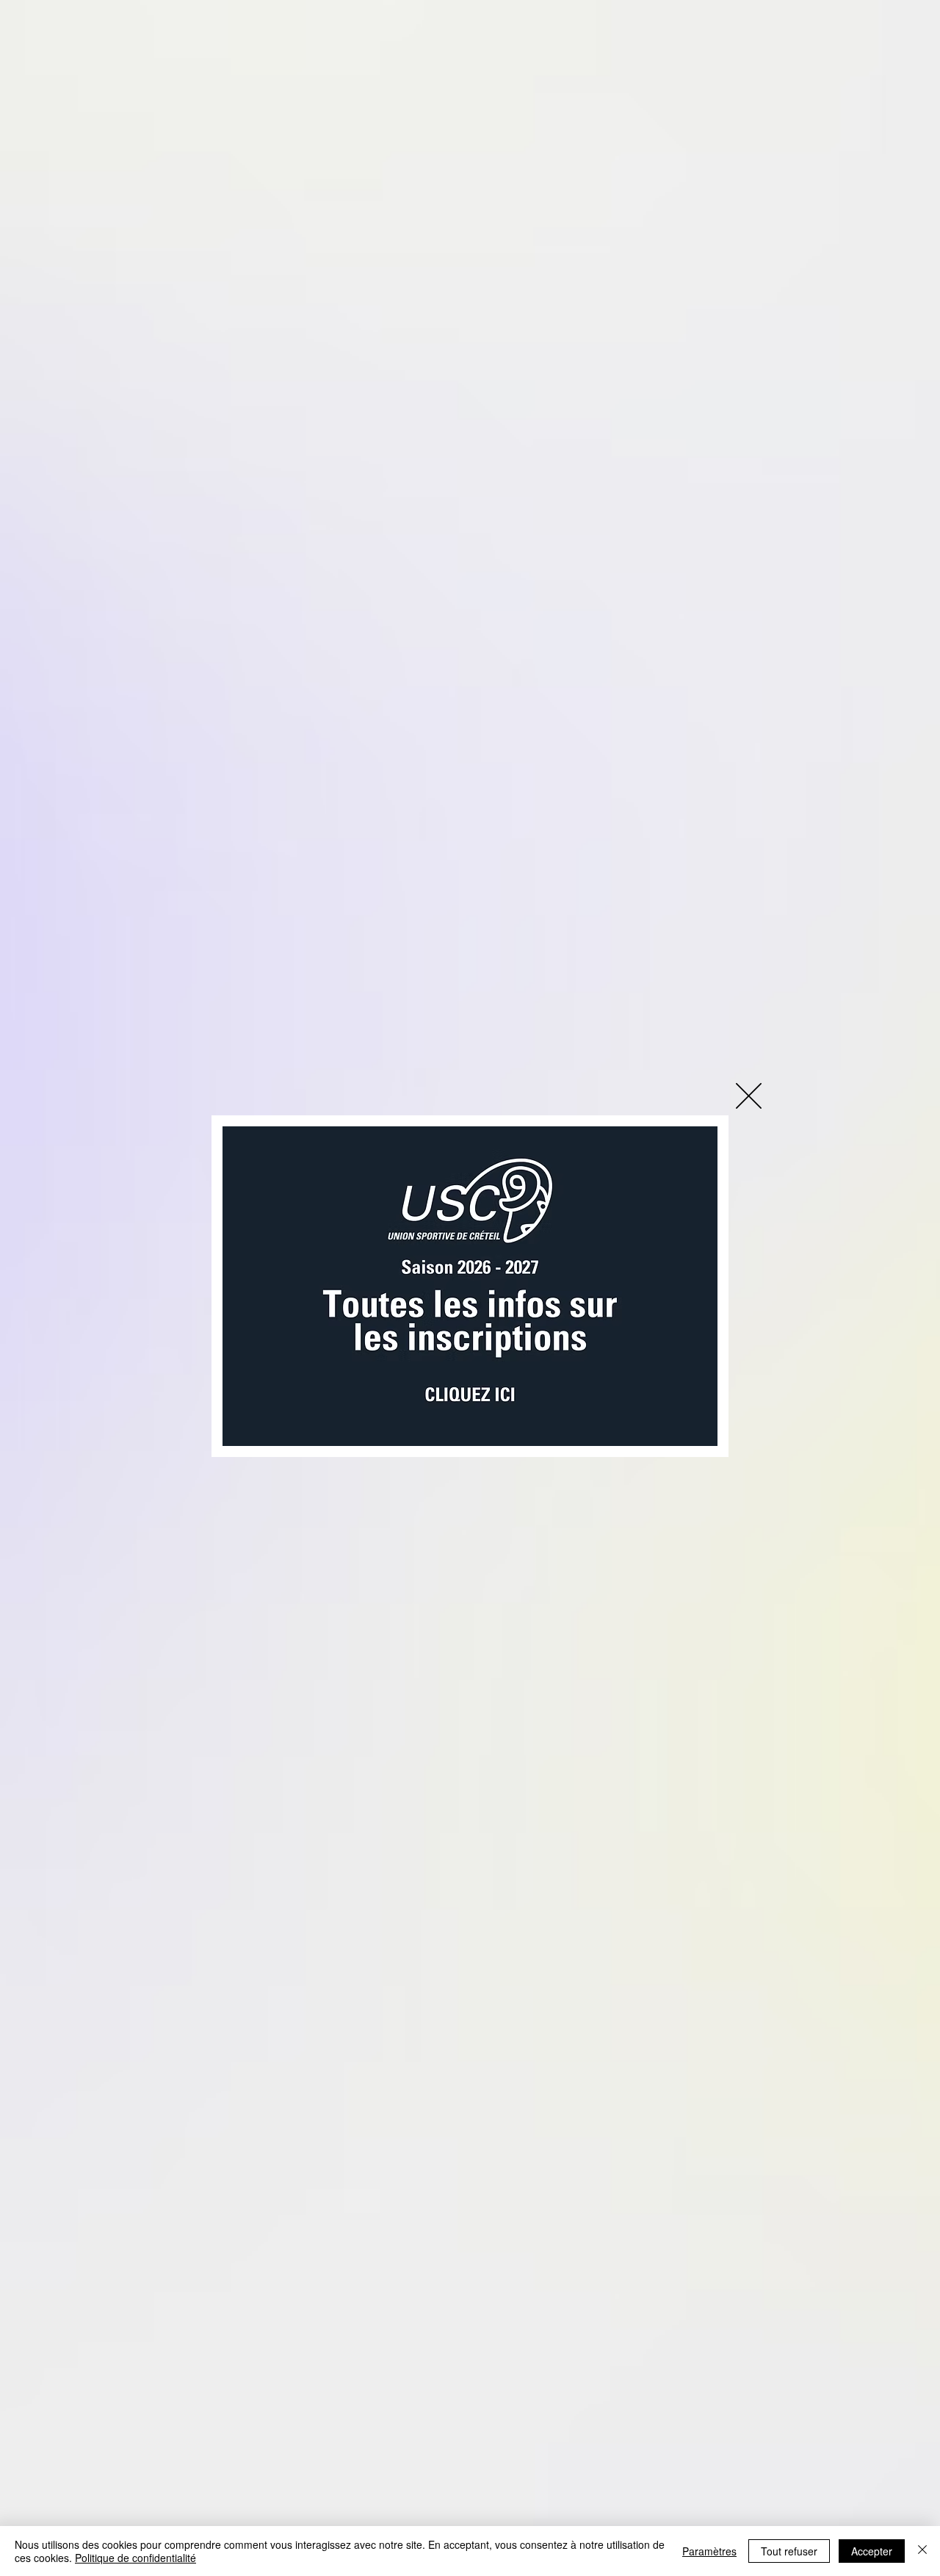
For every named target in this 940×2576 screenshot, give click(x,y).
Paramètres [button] (709, 2551)
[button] (749, 1096)
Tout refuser (789, 2551)
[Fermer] (922, 2551)
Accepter (872, 2551)
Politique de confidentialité (135, 2558)
